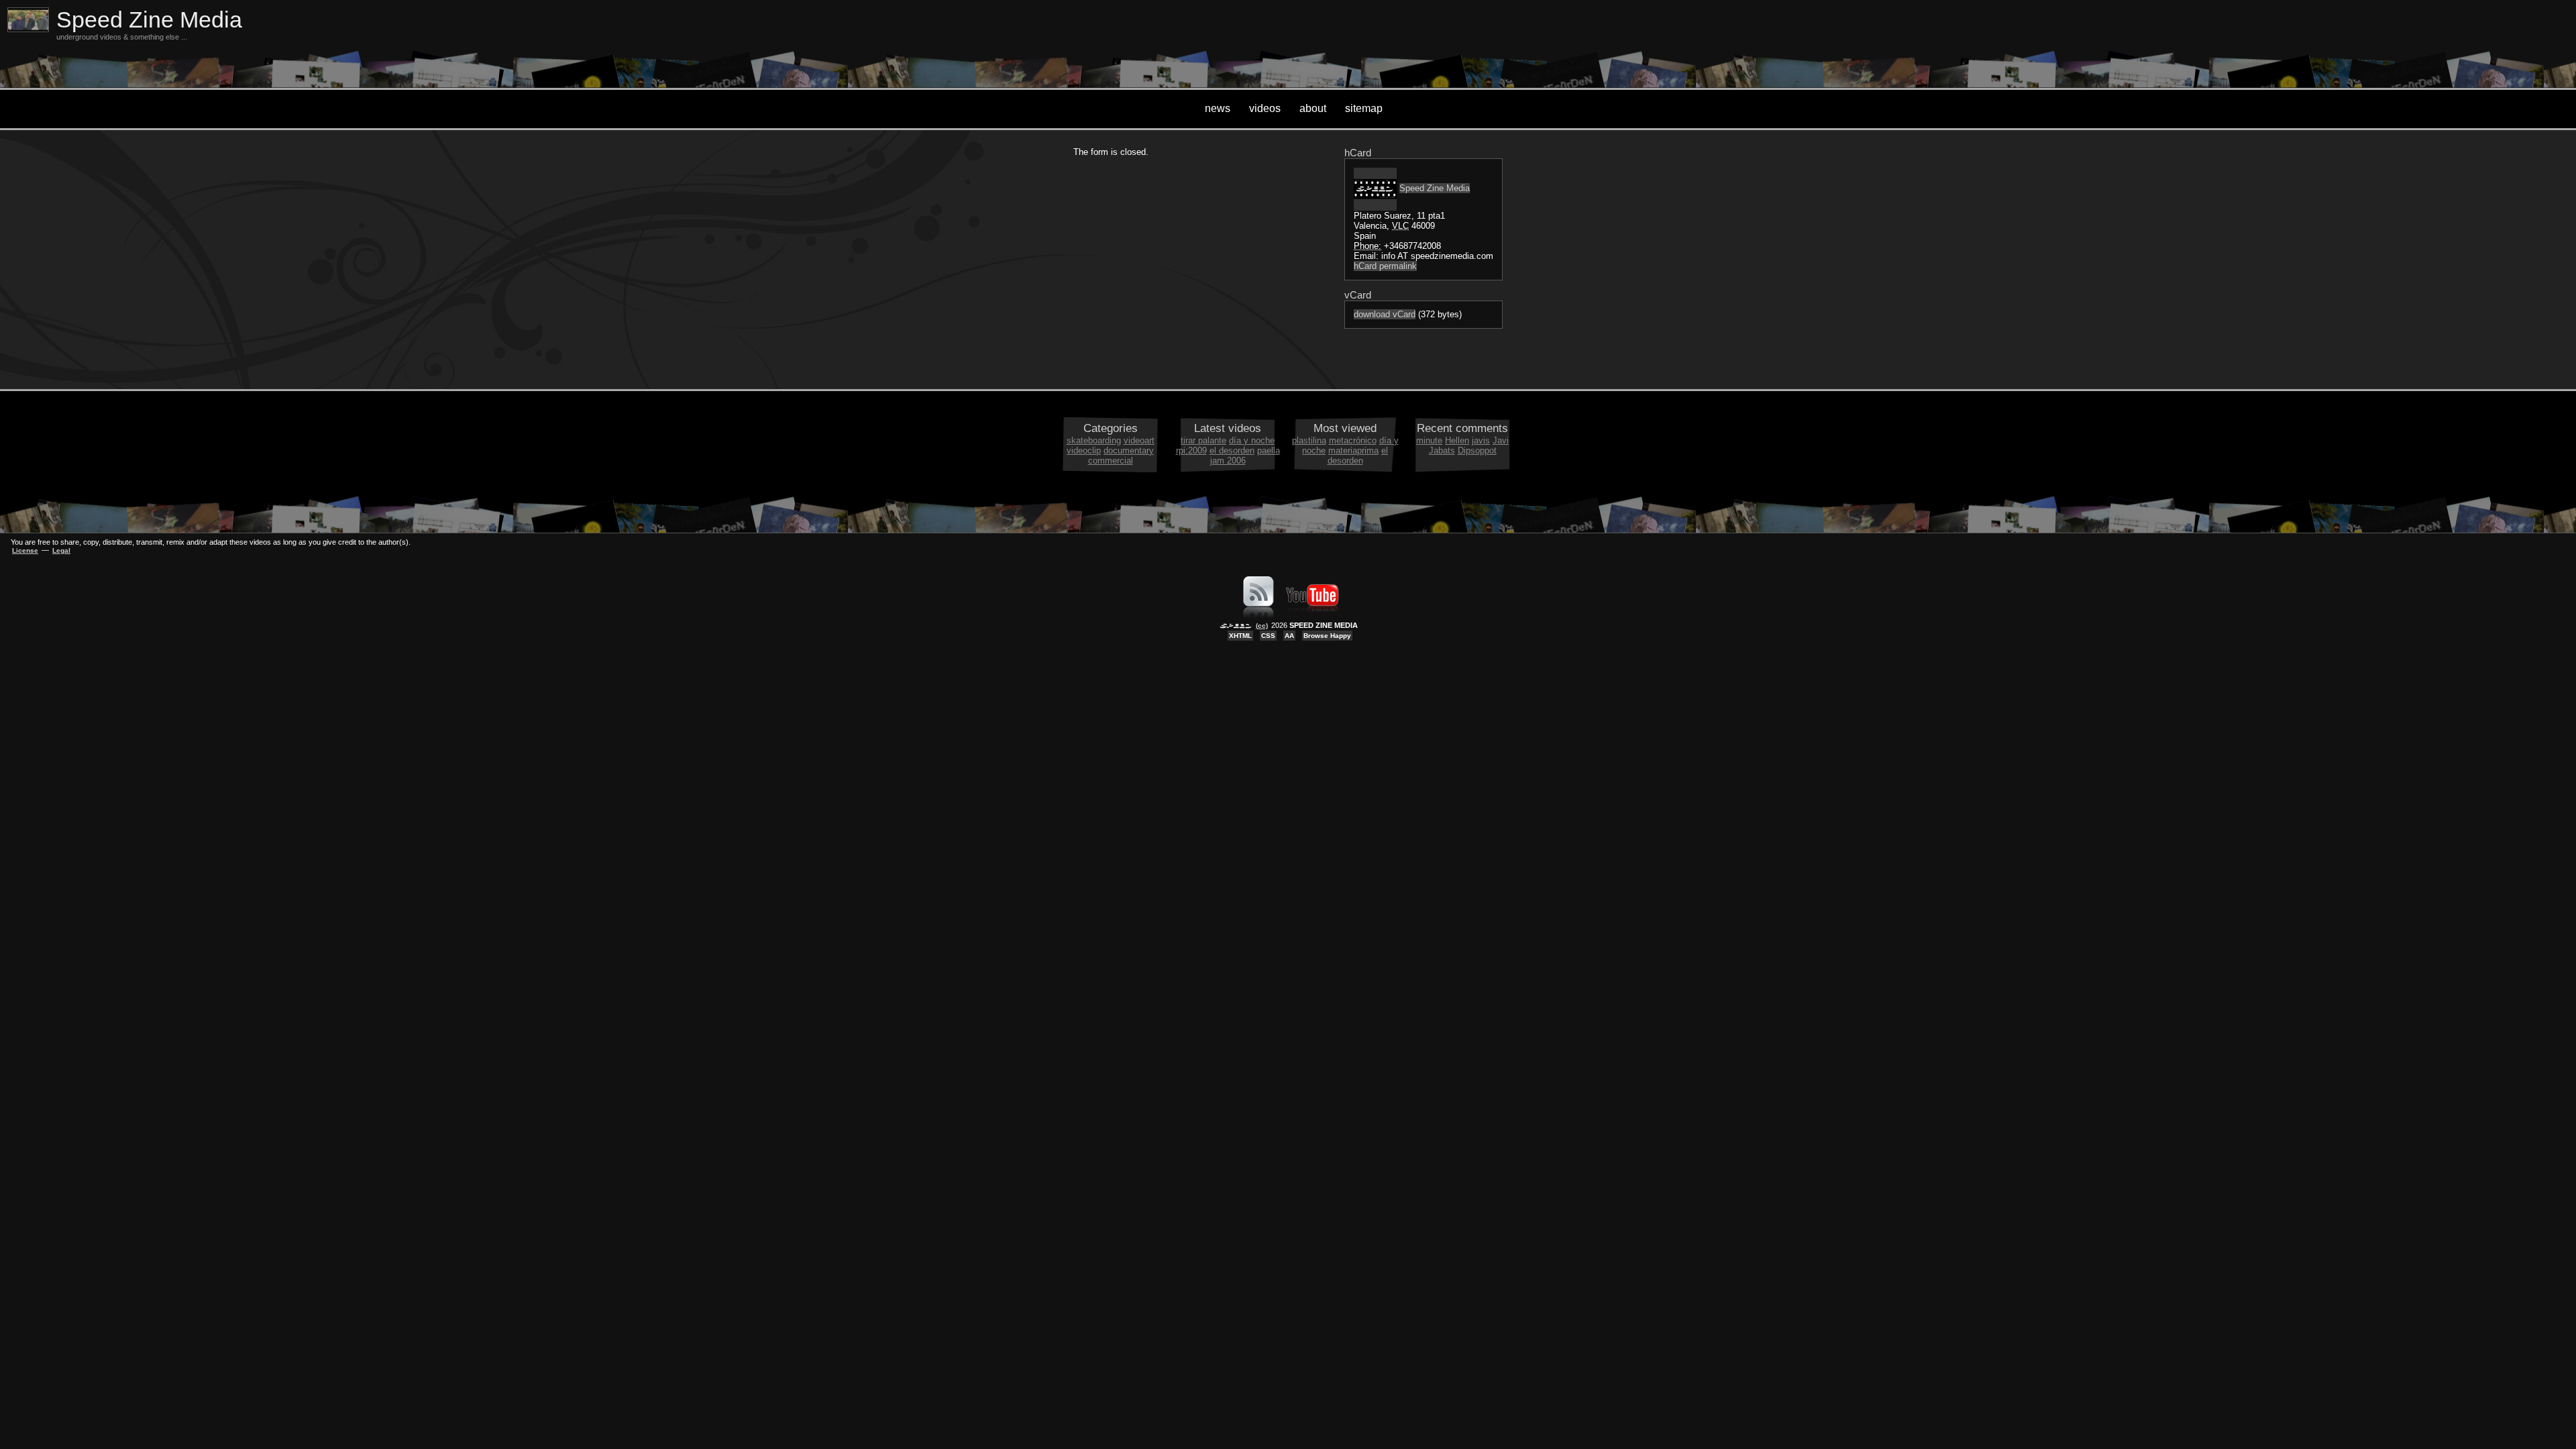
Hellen (1457, 440)
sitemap (1364, 108)
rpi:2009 (1191, 450)
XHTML (1240, 636)
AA (1289, 636)
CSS (1268, 636)
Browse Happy (1327, 636)
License (25, 550)
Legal (61, 550)
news (1218, 108)
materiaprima (1353, 450)
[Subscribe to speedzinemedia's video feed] (1258, 615)
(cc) (1262, 626)
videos (1265, 108)
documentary (1129, 450)
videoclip (1084, 450)
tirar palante (1203, 440)
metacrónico (1353, 440)
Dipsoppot (1477, 450)
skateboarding (1094, 440)
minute (1429, 440)
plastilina (1309, 440)
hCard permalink (1385, 266)
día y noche (1252, 440)
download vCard (1385, 314)
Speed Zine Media (149, 20)
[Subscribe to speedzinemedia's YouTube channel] (1312, 615)
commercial (1111, 461)
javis (1481, 440)
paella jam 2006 (1245, 455)
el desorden (1232, 450)
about (1313, 108)
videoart (1139, 440)
